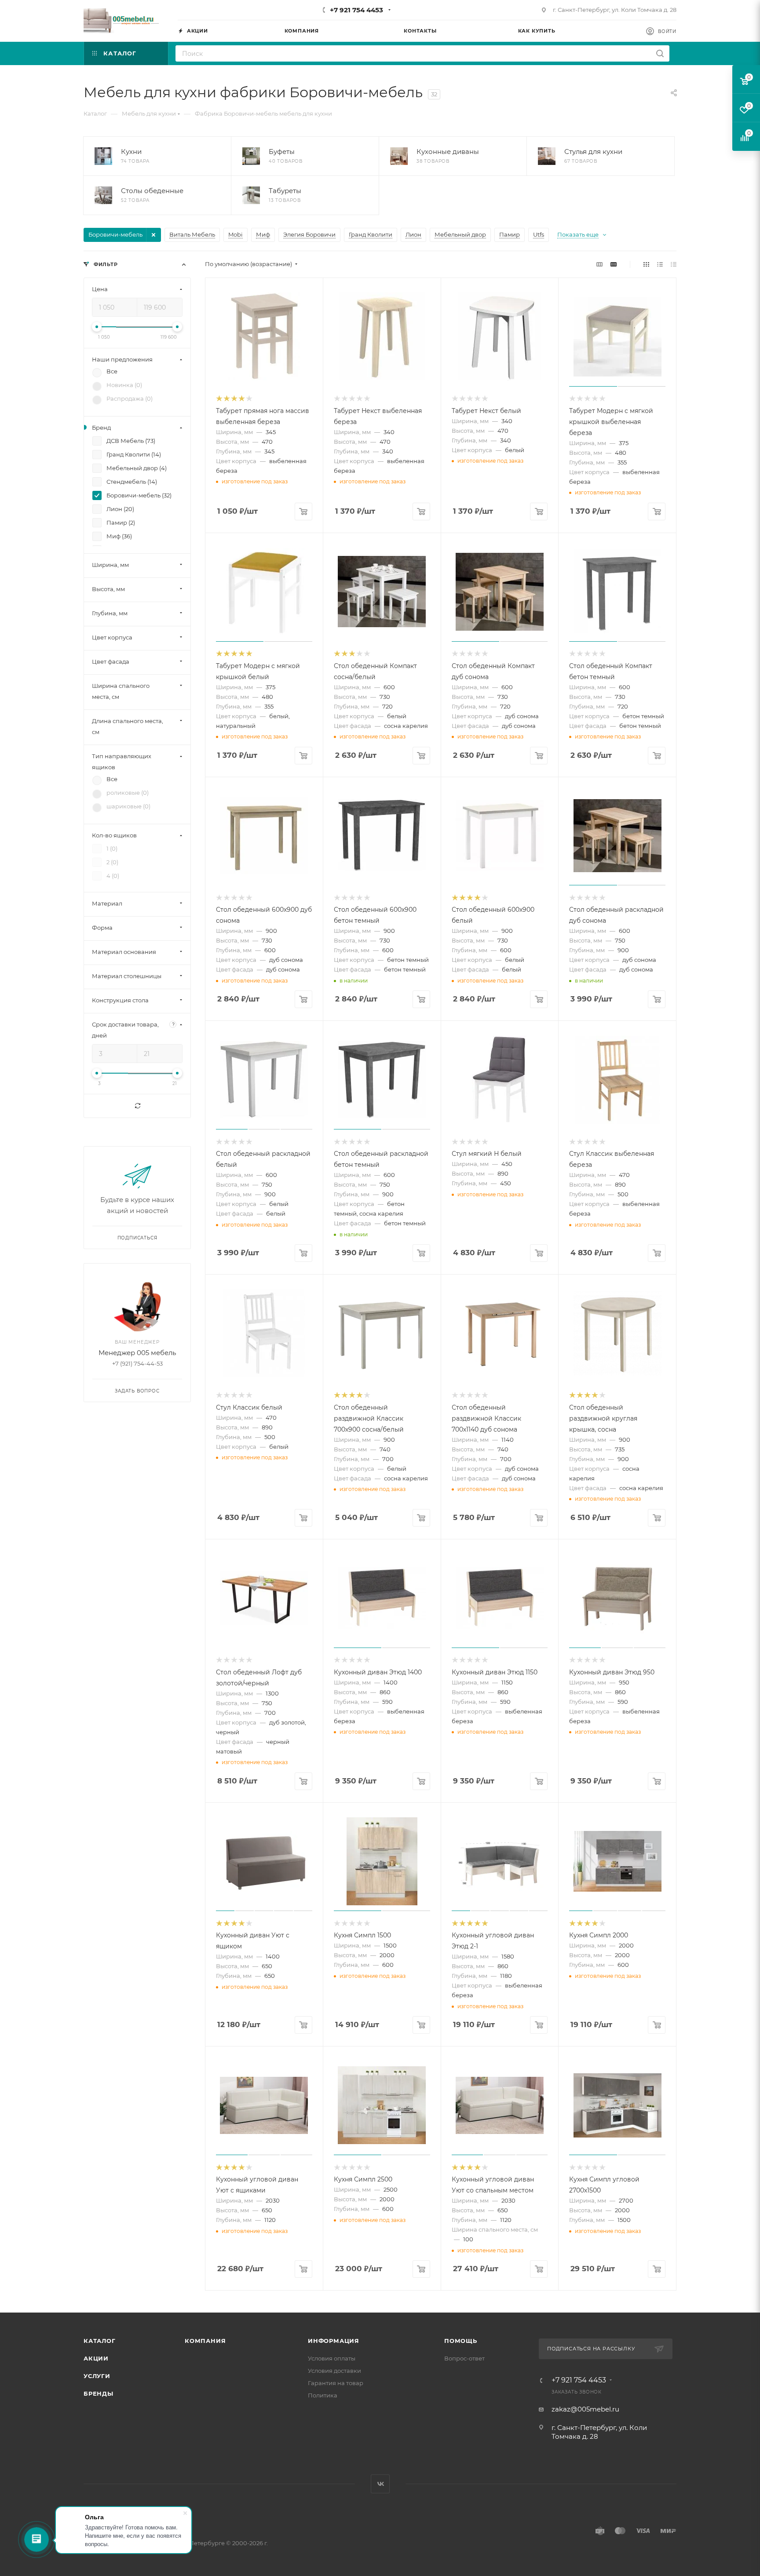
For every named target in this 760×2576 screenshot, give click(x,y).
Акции (96, 2358)
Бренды (99, 2393)
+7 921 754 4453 (356, 10)
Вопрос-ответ (464, 2358)
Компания (205, 2341)
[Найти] (660, 53)
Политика (323, 2395)
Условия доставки (334, 2371)
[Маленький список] (599, 264)
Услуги (97, 2376)
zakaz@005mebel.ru (585, 2409)
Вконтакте (380, 2484)
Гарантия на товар (336, 2383)
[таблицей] (674, 264)
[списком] (660, 264)
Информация (334, 2341)
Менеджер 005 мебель (137, 1353)
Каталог (100, 2341)
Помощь (461, 2341)
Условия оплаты (332, 2358)
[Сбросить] (137, 1106)
